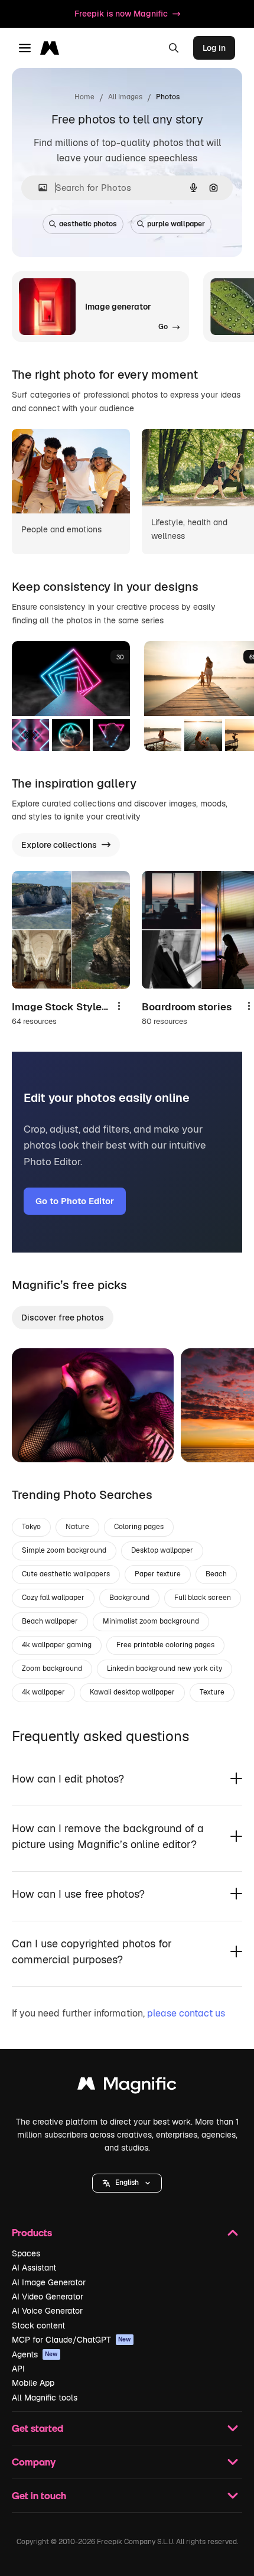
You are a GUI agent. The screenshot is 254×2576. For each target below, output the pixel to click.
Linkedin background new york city (165, 1668)
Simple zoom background (64, 1550)
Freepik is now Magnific (121, 14)
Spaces (26, 2253)
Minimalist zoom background (151, 1621)
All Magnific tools (45, 2398)
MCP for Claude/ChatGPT (71, 2340)
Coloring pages (139, 1527)
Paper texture (158, 1574)
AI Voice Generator (47, 2311)
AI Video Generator (48, 2297)
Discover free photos (63, 1318)
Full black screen (203, 1598)
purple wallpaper (176, 224)
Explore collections (59, 845)
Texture (212, 1692)
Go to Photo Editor (75, 1201)
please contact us (186, 2013)
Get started (38, 2428)
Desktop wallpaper (162, 1550)
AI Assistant (34, 2268)
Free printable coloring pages (165, 1645)
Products (32, 2232)
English (127, 2183)
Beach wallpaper (50, 1621)
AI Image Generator (49, 2282)
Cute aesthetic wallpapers (66, 1574)
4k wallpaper (43, 1692)
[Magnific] (127, 2087)
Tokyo (31, 1527)
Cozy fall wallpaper (53, 1598)
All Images (125, 97)
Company (34, 2462)
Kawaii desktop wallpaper (132, 1692)
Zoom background (52, 1668)
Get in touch (39, 2495)
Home (84, 97)
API (18, 2369)
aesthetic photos (88, 224)
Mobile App (33, 2383)
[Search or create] (174, 48)
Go (38, 1439)
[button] (127, 2183)
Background (129, 1598)
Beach (216, 1574)
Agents (35, 2354)
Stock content (38, 2325)
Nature (77, 1527)
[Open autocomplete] (38, 188)
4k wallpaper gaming (57, 1645)
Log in (214, 48)
